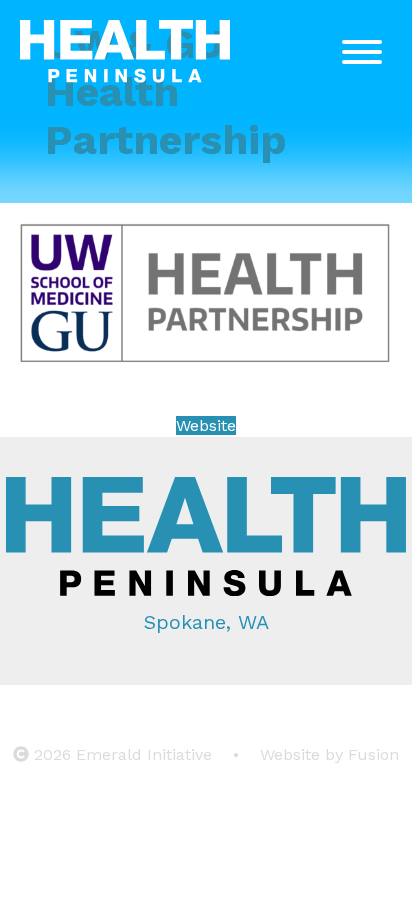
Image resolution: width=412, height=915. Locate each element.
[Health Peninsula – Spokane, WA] (125, 54)
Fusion (373, 754)
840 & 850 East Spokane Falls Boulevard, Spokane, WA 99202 (206, 709)
